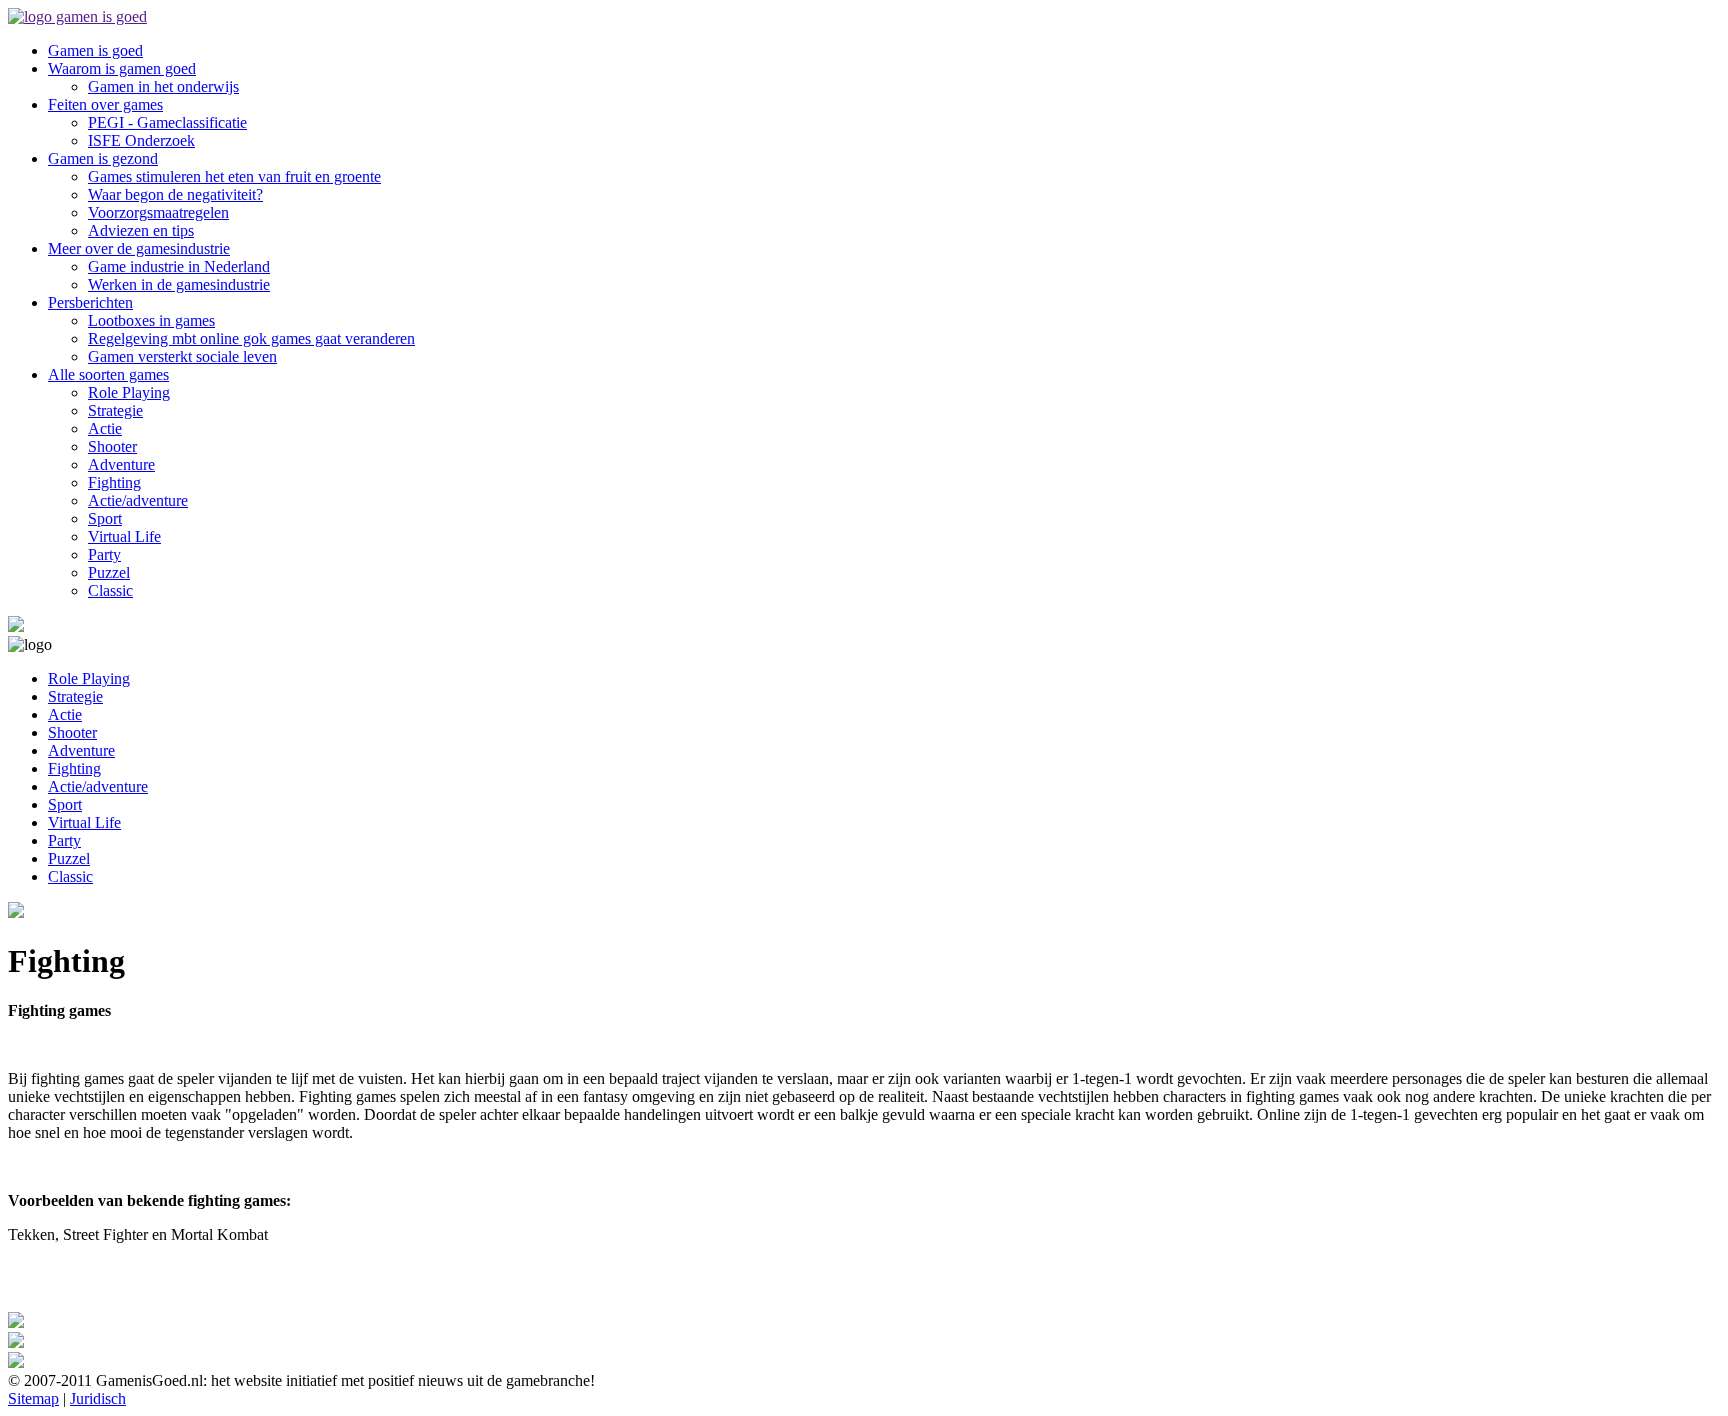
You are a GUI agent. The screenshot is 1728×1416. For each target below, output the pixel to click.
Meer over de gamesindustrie (139, 248)
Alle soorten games (108, 374)
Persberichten (90, 302)
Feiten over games (105, 104)
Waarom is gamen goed (122, 68)
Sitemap (33, 1398)
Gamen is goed (95, 50)
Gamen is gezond (103, 158)
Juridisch (98, 1398)
